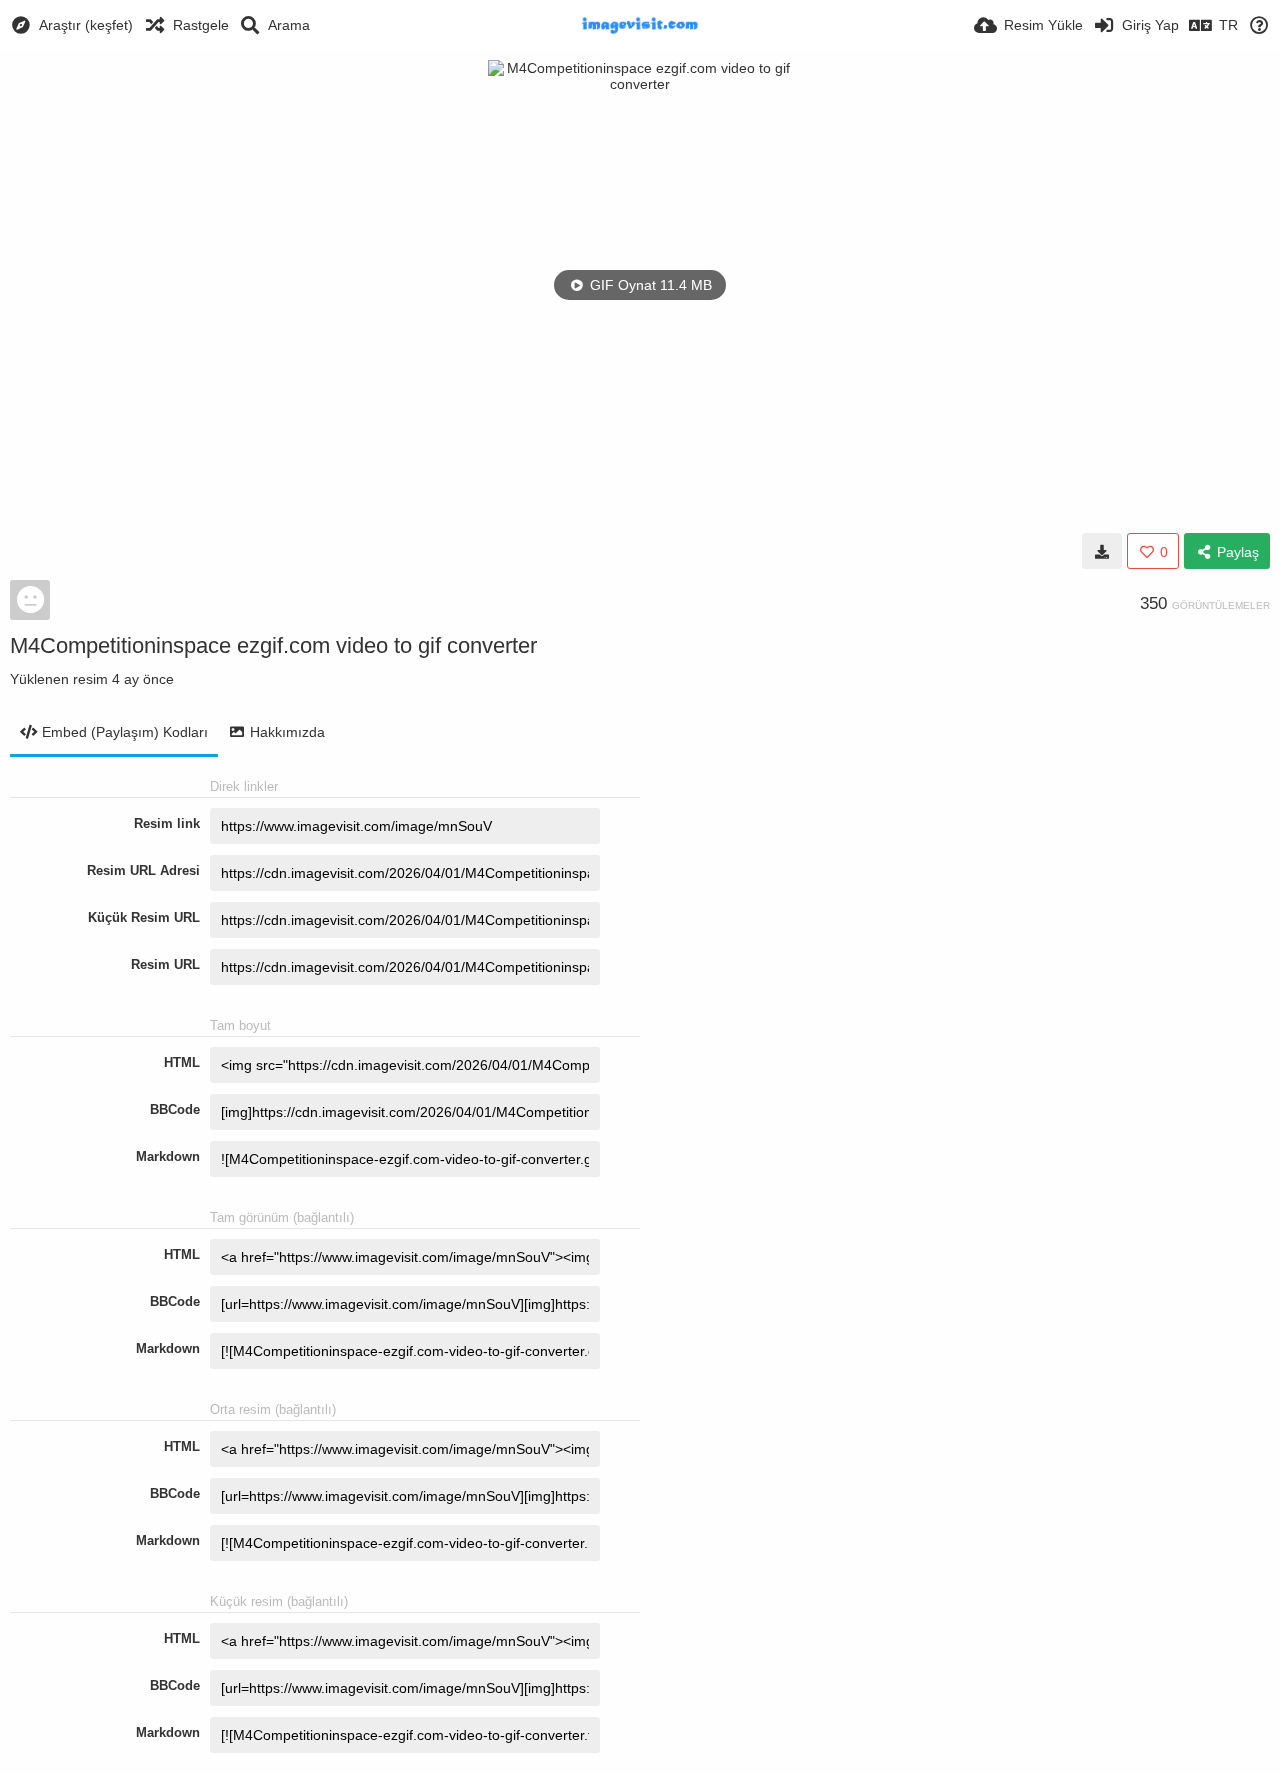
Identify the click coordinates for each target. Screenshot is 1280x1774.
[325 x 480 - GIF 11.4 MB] (1102, 551)
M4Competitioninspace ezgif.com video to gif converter (273, 645)
